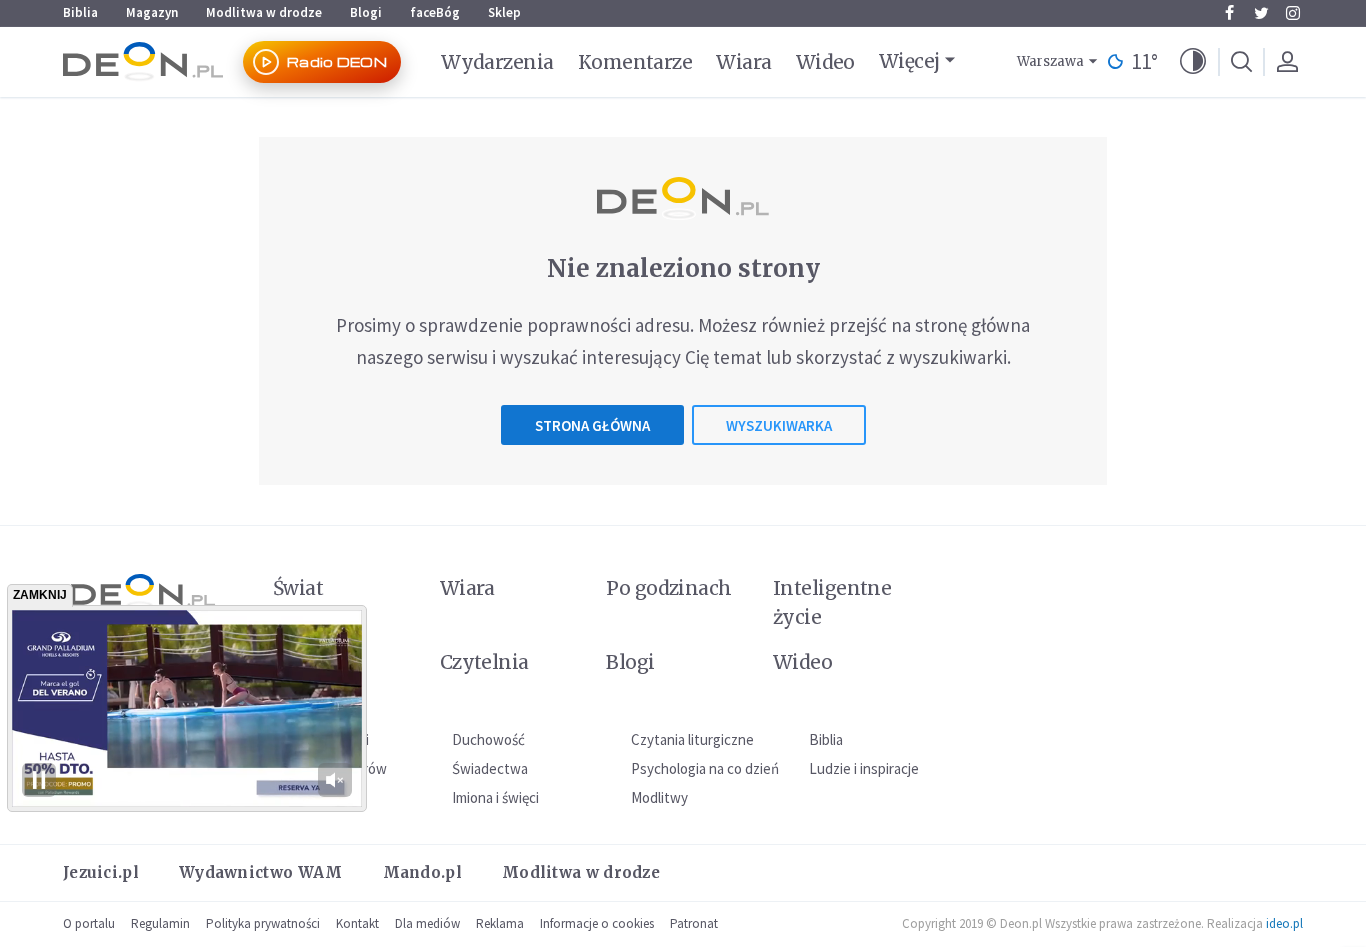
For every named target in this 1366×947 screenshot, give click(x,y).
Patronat (694, 923)
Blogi (366, 12)
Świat (298, 588)
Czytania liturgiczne (692, 739)
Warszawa (1050, 61)
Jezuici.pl (101, 872)
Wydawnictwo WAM (261, 872)
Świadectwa (490, 768)
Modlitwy (659, 797)
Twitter (1261, 13)
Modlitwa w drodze (264, 12)
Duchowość (488, 739)
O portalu (89, 923)
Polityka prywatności (263, 923)
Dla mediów (427, 923)
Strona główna (592, 425)
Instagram (1293, 13)
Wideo (825, 62)
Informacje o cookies (597, 923)
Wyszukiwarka (779, 425)
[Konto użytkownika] (1287, 62)
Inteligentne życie (832, 602)
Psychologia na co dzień (705, 768)
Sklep (504, 12)
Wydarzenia (497, 62)
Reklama (500, 923)
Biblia (80, 12)
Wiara (743, 62)
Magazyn (152, 12)
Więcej (909, 61)
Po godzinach (669, 588)
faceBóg (435, 12)
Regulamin (160, 923)
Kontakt (357, 923)
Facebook (1229, 13)
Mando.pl (422, 872)
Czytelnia (484, 662)
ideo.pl (1284, 923)
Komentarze (635, 62)
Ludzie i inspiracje (864, 768)
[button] (1193, 62)
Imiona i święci (495, 797)
